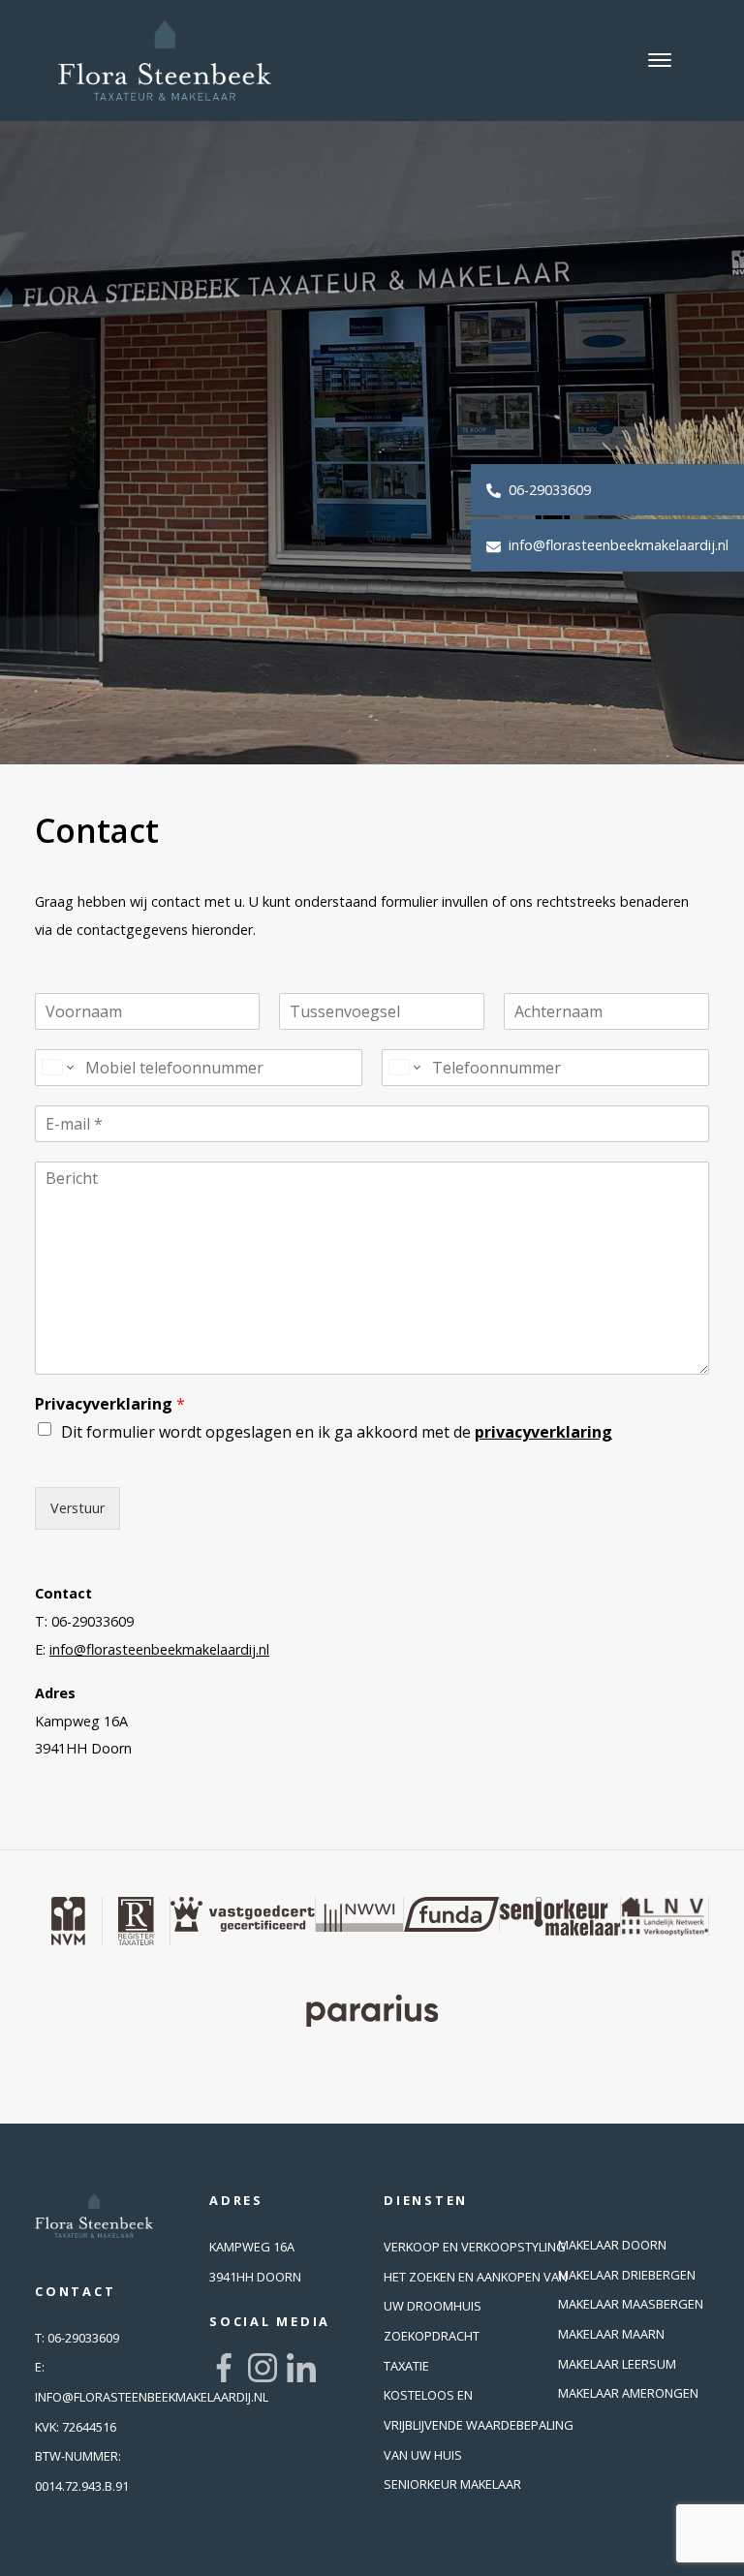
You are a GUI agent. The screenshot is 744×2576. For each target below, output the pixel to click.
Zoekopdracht (432, 2336)
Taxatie (406, 2366)
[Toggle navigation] (659, 60)
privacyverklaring (543, 1432)
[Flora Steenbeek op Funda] (452, 1914)
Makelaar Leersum (617, 2364)
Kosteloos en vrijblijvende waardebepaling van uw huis (479, 2424)
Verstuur (77, 1508)
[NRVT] (137, 1921)
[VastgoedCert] (243, 1914)
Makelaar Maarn (611, 2334)
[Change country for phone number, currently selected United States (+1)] (57, 1068)
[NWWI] (360, 1914)
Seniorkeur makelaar (452, 2484)
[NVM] (69, 1921)
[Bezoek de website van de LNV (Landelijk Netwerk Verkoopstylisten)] (665, 1916)
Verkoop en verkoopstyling (475, 2247)
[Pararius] (372, 2011)
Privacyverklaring (110, 1404)
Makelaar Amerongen (628, 2393)
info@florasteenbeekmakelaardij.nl (617, 545)
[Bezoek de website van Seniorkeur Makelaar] (560, 1916)
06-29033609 (548, 490)
